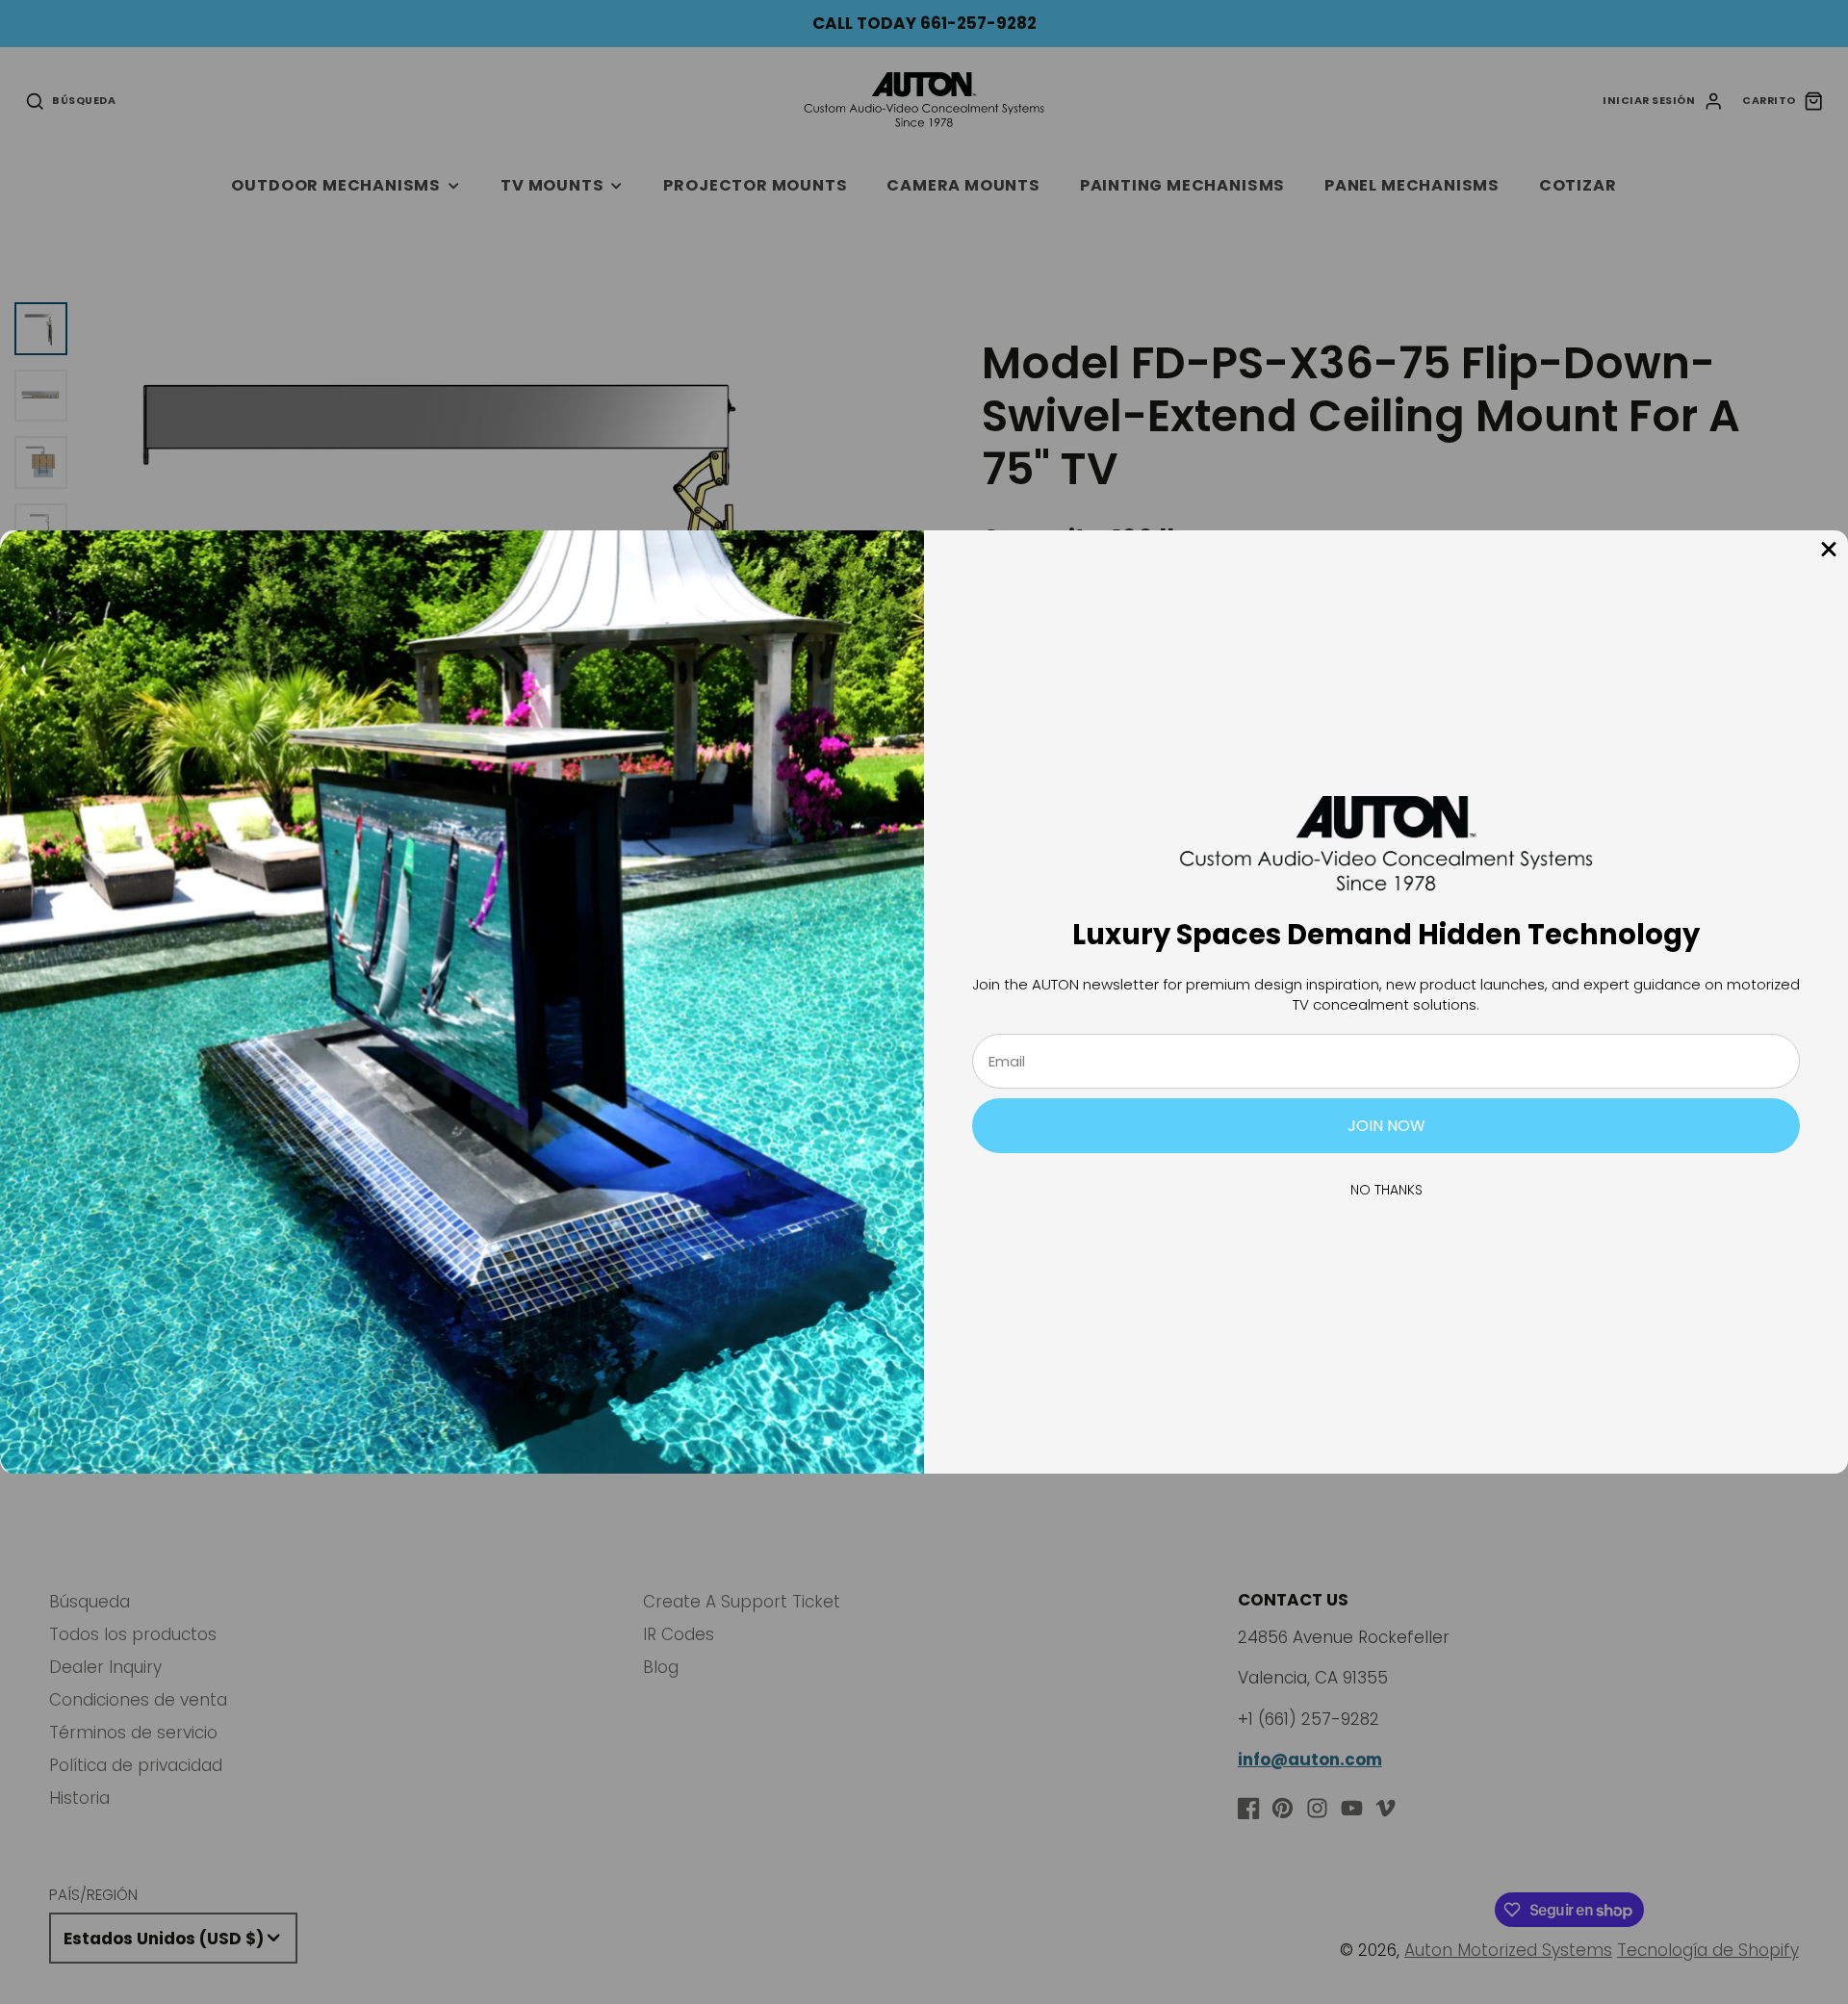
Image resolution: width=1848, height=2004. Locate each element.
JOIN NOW (1386, 1126)
